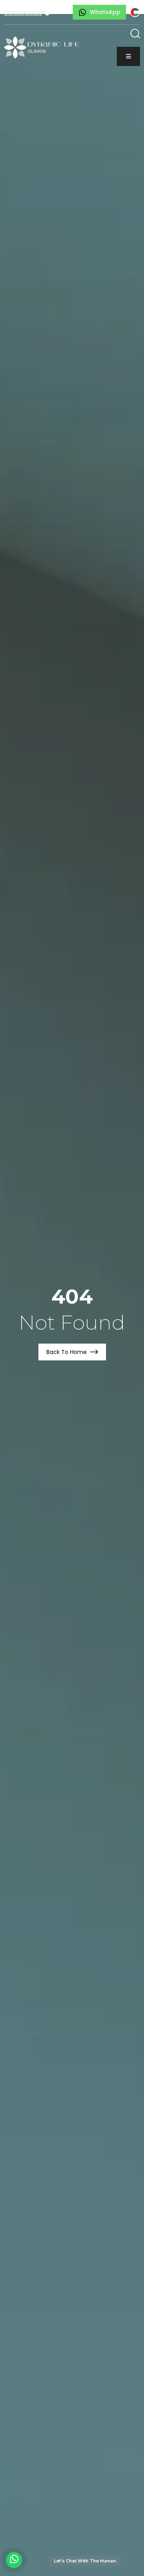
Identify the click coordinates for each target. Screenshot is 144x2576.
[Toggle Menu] (128, 56)
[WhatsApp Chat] (14, 2560)
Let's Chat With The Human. (86, 2561)
